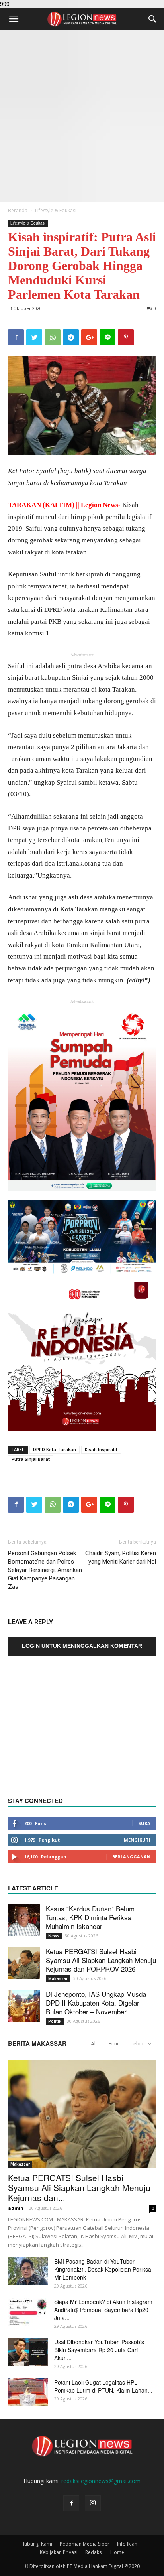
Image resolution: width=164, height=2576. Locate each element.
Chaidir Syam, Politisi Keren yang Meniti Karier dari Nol (121, 1557)
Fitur (114, 2044)
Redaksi (94, 2552)
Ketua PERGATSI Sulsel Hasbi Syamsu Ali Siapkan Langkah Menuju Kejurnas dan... (79, 2187)
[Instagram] (93, 2503)
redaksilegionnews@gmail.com (101, 2481)
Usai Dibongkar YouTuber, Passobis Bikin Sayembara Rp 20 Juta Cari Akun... (99, 2350)
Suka (144, 1823)
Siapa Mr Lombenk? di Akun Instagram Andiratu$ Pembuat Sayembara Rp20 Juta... (103, 2310)
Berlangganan (131, 1857)
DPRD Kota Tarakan (55, 1449)
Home (117, 2552)
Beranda (18, 210)
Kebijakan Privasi (59, 2552)
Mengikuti (137, 1840)
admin (16, 2208)
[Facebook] (71, 2503)
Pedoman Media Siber (85, 2544)
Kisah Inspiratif (101, 1449)
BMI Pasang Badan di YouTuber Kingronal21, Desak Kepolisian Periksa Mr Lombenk (103, 2269)
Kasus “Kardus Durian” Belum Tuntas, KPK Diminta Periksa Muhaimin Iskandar (90, 1917)
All (94, 2044)
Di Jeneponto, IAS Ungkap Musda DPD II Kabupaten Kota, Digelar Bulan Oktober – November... (96, 2003)
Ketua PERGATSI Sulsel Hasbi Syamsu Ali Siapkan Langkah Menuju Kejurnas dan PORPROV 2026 (101, 1960)
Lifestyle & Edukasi (56, 210)
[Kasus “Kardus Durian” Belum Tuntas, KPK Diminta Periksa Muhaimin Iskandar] (24, 1920)
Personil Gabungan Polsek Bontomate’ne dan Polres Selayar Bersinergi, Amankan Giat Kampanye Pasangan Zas (45, 1570)
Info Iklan (127, 2544)
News (54, 1936)
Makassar (58, 1978)
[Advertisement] (82, 116)
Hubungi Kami (36, 2544)
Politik (55, 2021)
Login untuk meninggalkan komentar (82, 1646)
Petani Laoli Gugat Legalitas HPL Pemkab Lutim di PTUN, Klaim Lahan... (103, 2386)
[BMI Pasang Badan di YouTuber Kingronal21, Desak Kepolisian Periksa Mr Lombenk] (28, 2271)
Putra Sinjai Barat (31, 1459)
